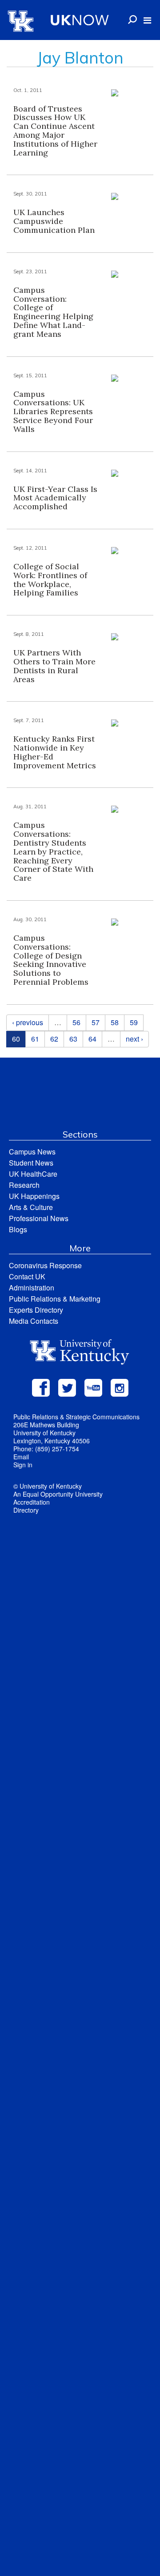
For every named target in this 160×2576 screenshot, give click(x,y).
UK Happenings (34, 1196)
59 (134, 1022)
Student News (31, 1163)
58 (115, 1022)
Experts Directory (36, 1310)
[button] (147, 20)
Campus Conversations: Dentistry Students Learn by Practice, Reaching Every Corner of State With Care (53, 851)
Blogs (18, 1229)
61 (35, 1039)
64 (92, 1039)
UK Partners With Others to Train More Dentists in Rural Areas (54, 666)
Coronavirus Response (45, 1265)
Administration (32, 1288)
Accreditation (32, 1502)
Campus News (32, 1152)
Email (21, 1457)
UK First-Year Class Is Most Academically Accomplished (55, 498)
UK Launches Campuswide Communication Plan (54, 221)
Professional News (39, 1218)
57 (96, 1022)
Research (24, 1185)
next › (134, 1039)
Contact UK (27, 1276)
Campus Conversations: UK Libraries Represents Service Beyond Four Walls (53, 411)
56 (76, 1022)
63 (73, 1039)
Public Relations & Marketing (55, 1299)
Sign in (23, 1465)
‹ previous (28, 1022)
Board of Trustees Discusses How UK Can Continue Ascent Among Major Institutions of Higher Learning (55, 131)
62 (54, 1039)
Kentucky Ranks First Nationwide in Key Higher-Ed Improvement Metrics (55, 752)
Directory (26, 1510)
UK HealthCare (33, 1174)
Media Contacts (34, 1321)
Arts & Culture (31, 1207)
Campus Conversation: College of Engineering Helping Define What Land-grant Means (53, 312)
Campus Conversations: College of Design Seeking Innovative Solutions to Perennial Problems (51, 960)
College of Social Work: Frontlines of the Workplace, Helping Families (50, 579)
